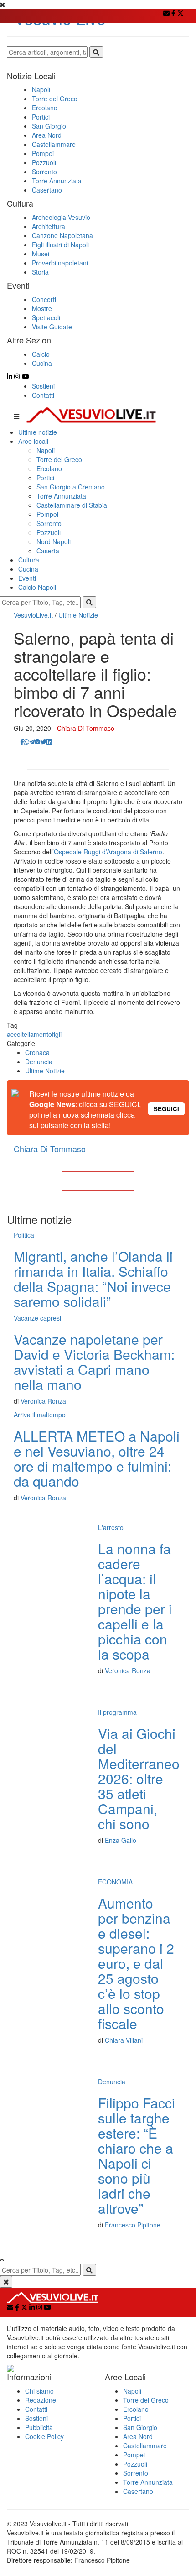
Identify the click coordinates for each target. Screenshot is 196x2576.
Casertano (138, 2491)
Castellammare (145, 2446)
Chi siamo (39, 2391)
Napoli (46, 450)
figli (57, 1034)
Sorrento (49, 523)
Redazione (41, 2400)
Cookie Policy (44, 2436)
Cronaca (37, 1052)
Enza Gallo (121, 1840)
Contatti (43, 395)
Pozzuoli (49, 532)
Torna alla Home (98, 1181)
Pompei (47, 514)
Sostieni (43, 386)
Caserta (48, 551)
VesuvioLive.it (33, 615)
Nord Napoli (54, 541)
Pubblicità (39, 2427)
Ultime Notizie (78, 615)
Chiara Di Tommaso (86, 728)
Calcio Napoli (37, 587)
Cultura (29, 560)
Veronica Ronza (43, 1401)
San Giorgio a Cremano (71, 487)
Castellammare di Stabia (72, 505)
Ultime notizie (38, 432)
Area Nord (138, 2436)
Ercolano (49, 468)
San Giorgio (140, 2427)
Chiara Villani (124, 2040)
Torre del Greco (59, 459)
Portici (45, 478)
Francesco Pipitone (133, 2225)
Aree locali (33, 441)
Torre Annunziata (61, 496)
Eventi (27, 578)
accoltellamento (29, 1034)
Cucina (28, 569)
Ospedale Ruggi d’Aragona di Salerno (108, 852)
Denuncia (39, 1062)
